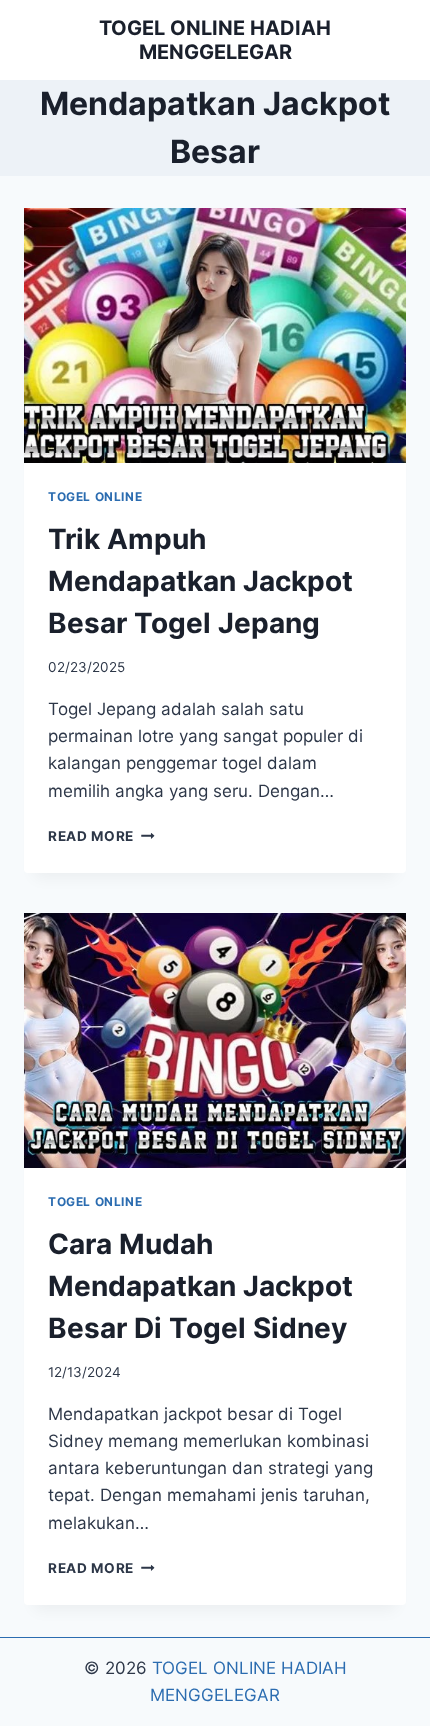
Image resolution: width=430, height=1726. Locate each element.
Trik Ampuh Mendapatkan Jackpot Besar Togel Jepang (200, 581)
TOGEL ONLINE (95, 496)
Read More (101, 836)
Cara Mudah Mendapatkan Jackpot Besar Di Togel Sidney (200, 1286)
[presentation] (215, 335)
